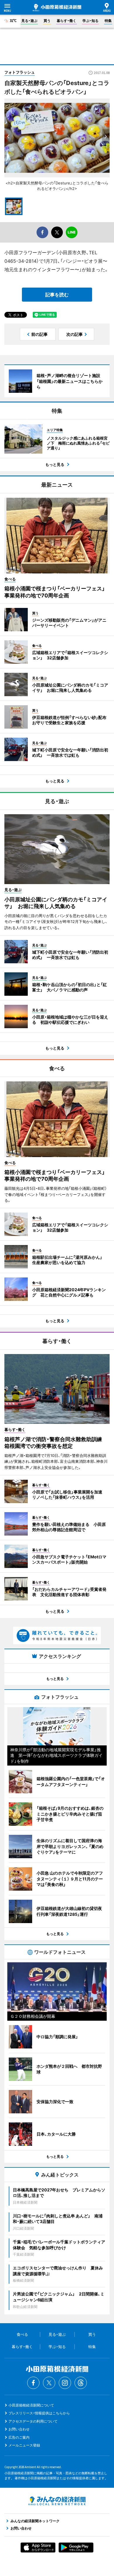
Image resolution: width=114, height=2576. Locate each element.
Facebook (33, 2383)
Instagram (65, 2383)
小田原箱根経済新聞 (57, 8)
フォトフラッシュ (20, 72)
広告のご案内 (19, 2437)
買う (47, 21)
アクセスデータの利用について (33, 2421)
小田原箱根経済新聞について (31, 2405)
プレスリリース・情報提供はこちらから (39, 2413)
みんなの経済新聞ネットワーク (57, 2501)
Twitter (49, 2383)
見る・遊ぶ (29, 21)
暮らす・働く (66, 21)
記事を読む (57, 295)
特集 (108, 21)
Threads (81, 2383)
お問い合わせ (19, 2429)
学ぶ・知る (90, 21)
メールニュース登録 (24, 2445)
